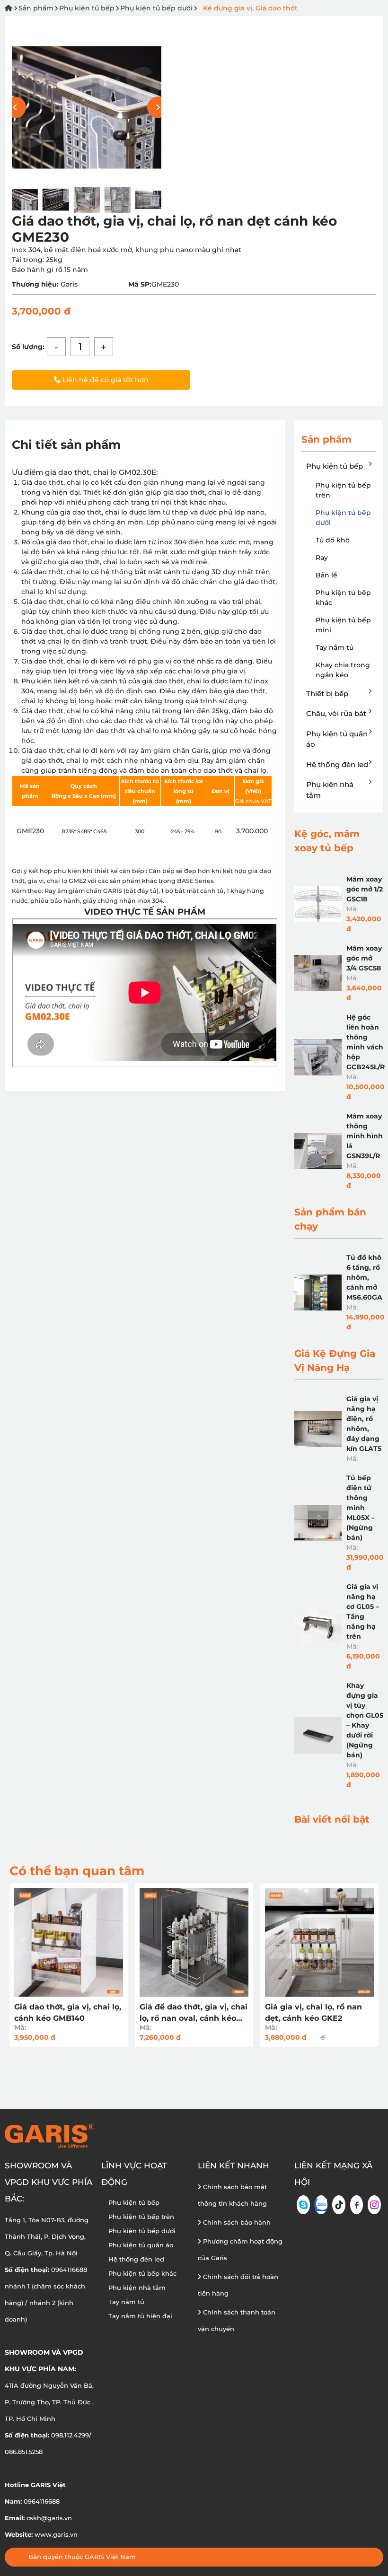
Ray (322, 558)
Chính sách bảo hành (236, 2222)
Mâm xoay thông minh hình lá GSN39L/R (365, 1136)
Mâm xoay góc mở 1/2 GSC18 (365, 889)
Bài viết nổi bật (332, 1819)
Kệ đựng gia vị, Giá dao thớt (250, 8)
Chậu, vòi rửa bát (336, 713)
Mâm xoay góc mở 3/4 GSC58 (364, 958)
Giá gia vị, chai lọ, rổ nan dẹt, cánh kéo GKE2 (313, 2013)
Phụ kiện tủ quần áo (337, 739)
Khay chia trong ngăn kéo (343, 670)
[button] (158, 108)
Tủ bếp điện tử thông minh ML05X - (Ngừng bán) (360, 1508)
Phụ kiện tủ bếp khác (343, 598)
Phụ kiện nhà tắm (330, 790)
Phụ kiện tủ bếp (87, 8)
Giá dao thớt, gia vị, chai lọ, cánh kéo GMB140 (68, 2013)
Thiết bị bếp (327, 694)
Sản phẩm (36, 8)
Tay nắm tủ (335, 647)
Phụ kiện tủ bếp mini (343, 625)
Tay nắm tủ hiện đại (140, 2316)
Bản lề (326, 575)
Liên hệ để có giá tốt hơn (105, 380)
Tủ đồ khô (333, 540)
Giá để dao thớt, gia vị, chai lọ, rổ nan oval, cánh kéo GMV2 (194, 2013)
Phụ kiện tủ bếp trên (343, 490)
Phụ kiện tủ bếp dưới (156, 8)
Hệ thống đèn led (337, 764)
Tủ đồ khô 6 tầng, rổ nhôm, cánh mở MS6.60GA (364, 1277)
